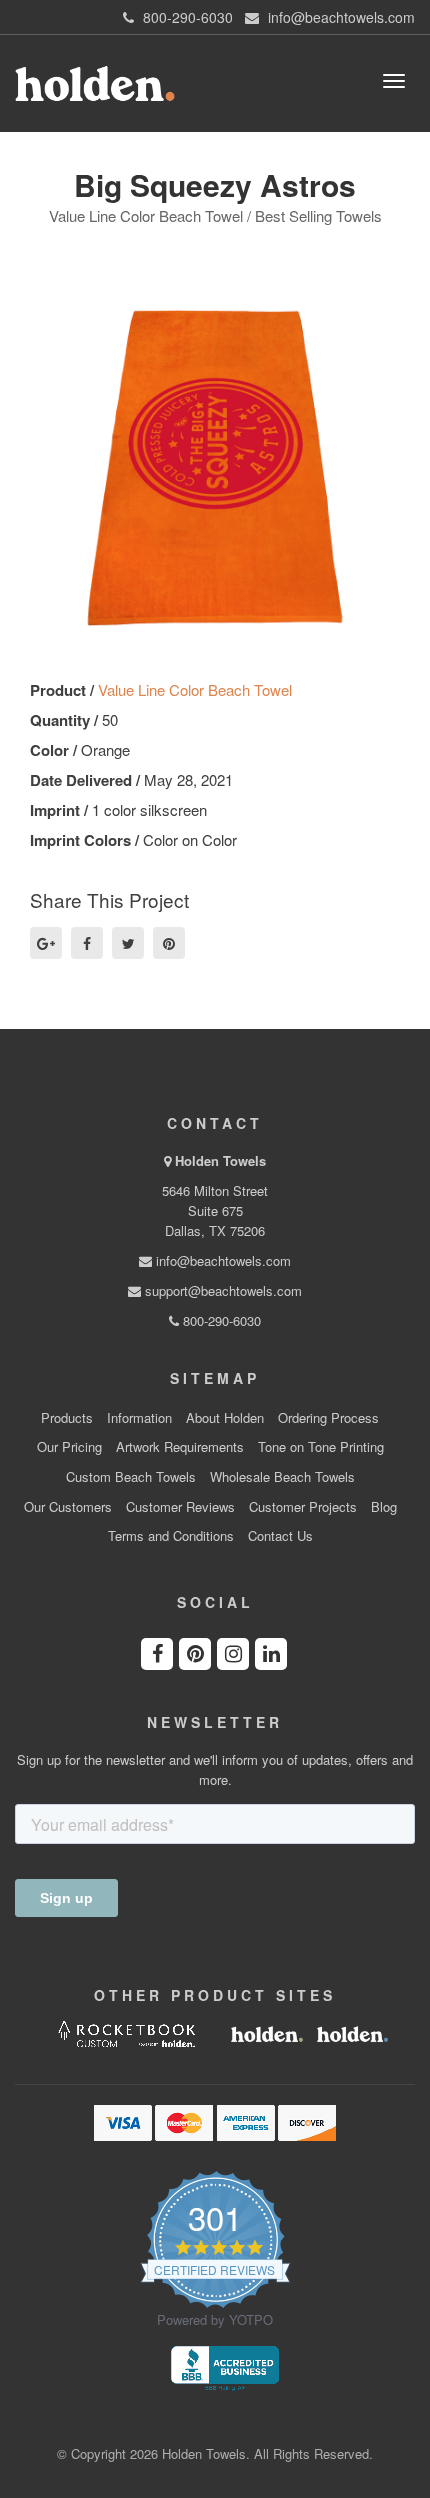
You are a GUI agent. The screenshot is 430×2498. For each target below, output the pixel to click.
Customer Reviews (180, 1507)
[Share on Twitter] (128, 943)
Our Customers (68, 1507)
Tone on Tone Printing (321, 1447)
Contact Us (280, 1536)
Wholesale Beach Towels (282, 1477)
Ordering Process (328, 1418)
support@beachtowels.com (221, 1290)
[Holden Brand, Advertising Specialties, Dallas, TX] (225, 2366)
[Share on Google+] (46, 943)
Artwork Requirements (180, 1447)
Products (67, 1418)
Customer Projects (303, 1507)
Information (139, 1418)
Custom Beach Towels (131, 1477)
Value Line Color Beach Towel (195, 689)
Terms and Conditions (171, 1536)
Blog (384, 1507)
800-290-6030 (220, 1320)
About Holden (225, 1418)
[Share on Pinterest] (169, 943)
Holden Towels (220, 1160)
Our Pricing (69, 1447)
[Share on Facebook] (87, 943)
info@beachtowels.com (221, 1260)
